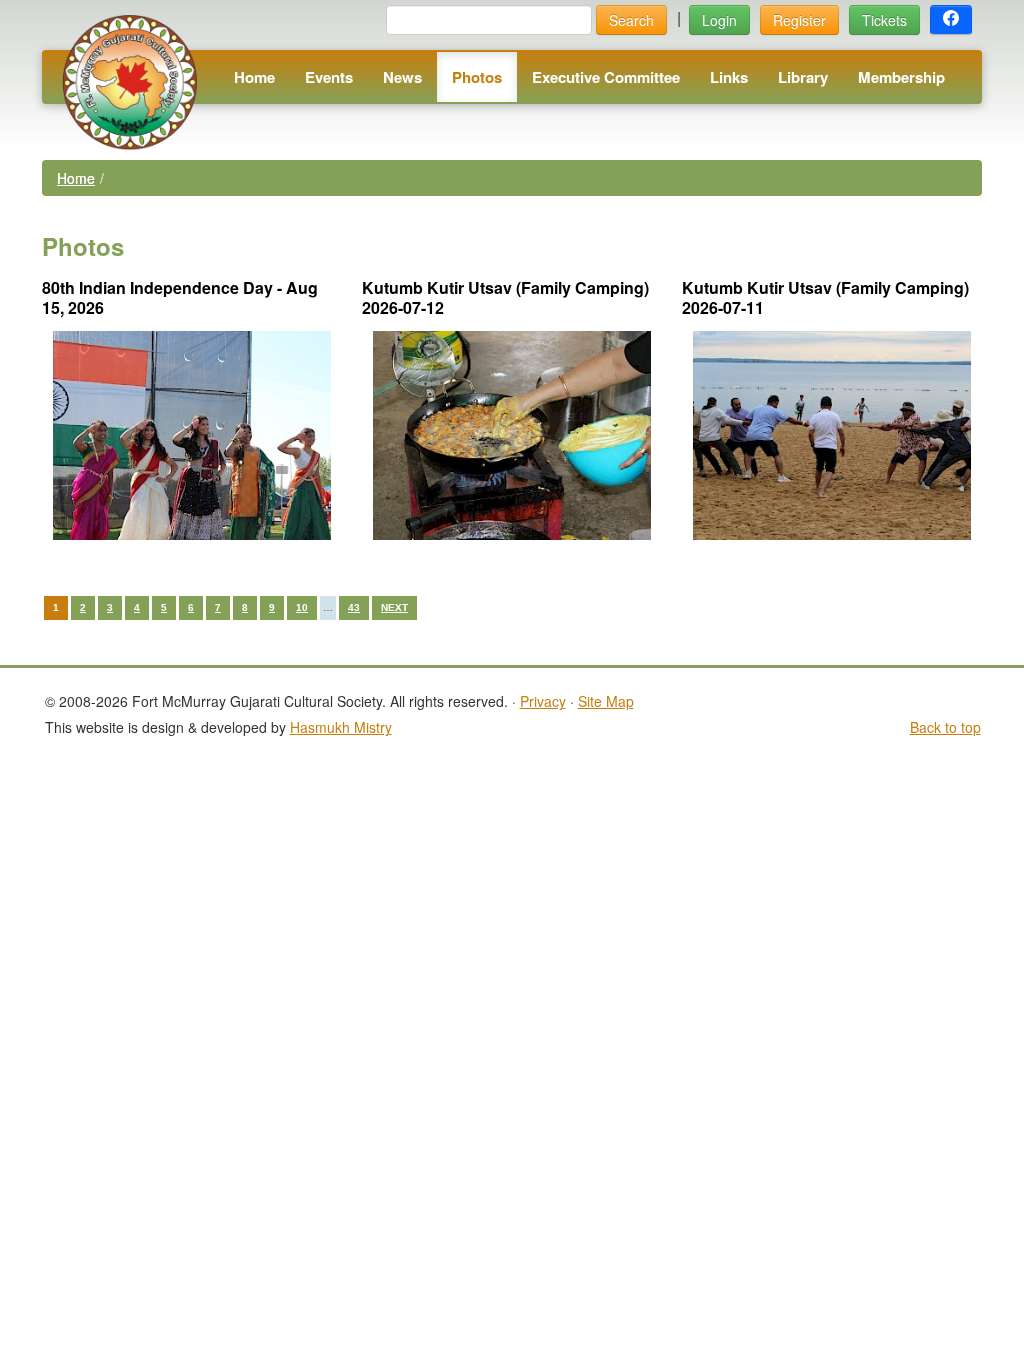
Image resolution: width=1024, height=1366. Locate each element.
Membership (901, 77)
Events (329, 77)
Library (803, 77)
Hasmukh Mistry (341, 727)
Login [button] (719, 20)
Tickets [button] (884, 20)
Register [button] (799, 20)
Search (631, 20)
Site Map (606, 701)
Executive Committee (606, 77)
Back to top (945, 727)
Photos (477, 77)
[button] (951, 20)
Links (729, 77)
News (402, 77)
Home (254, 77)
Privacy (543, 701)
